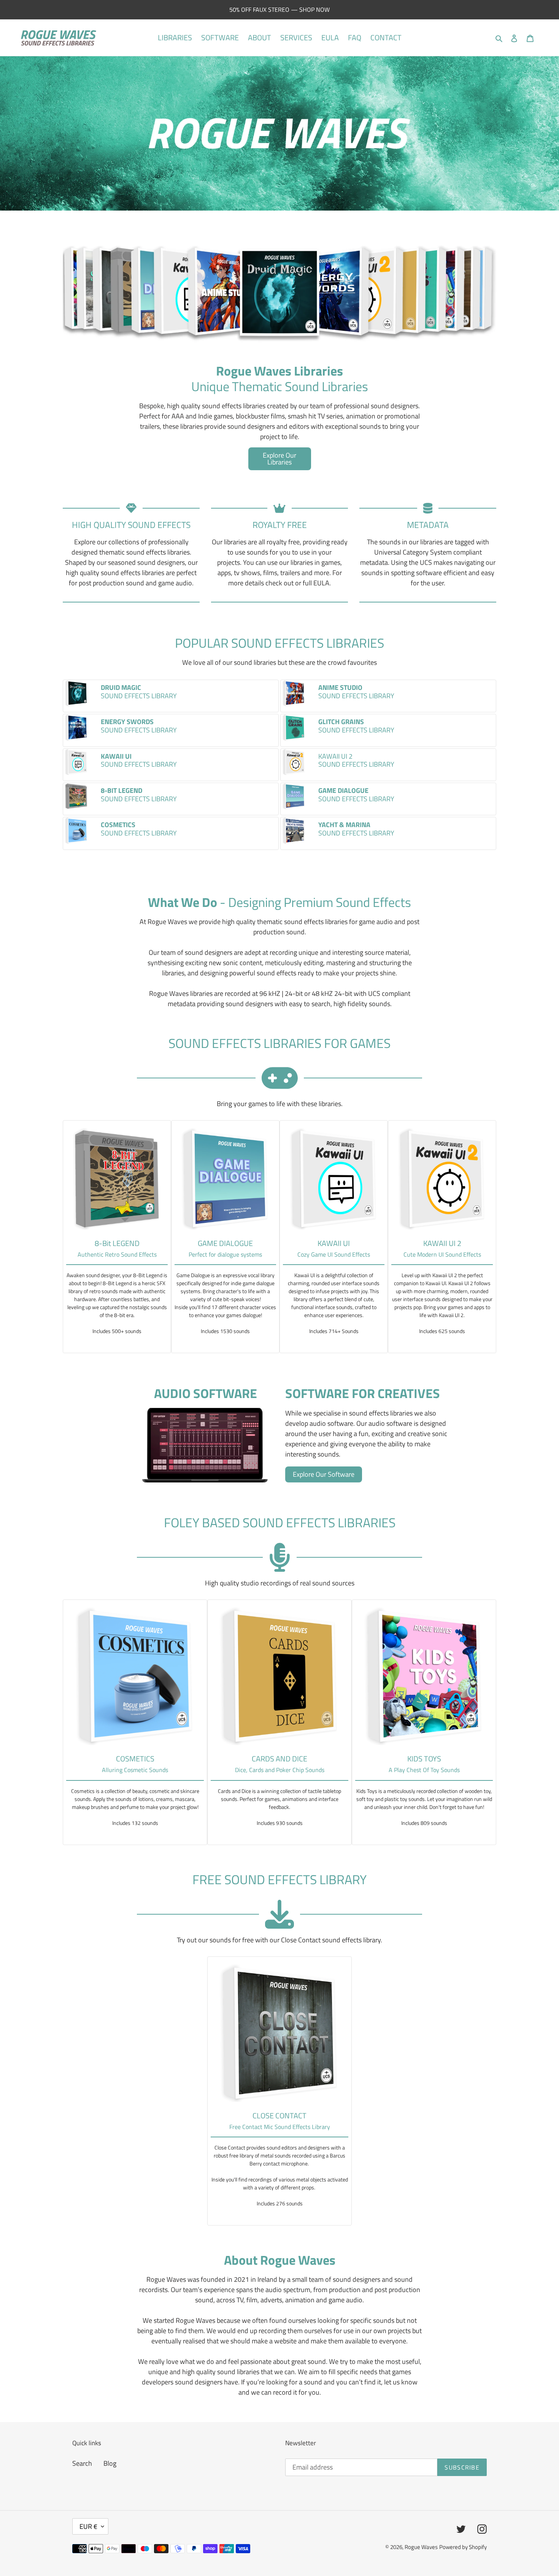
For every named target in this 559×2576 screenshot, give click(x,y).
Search (82, 2463)
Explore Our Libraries (279, 459)
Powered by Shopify (463, 2547)
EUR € (88, 2526)
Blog (110, 2463)
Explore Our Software (324, 1474)
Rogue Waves (421, 2547)
